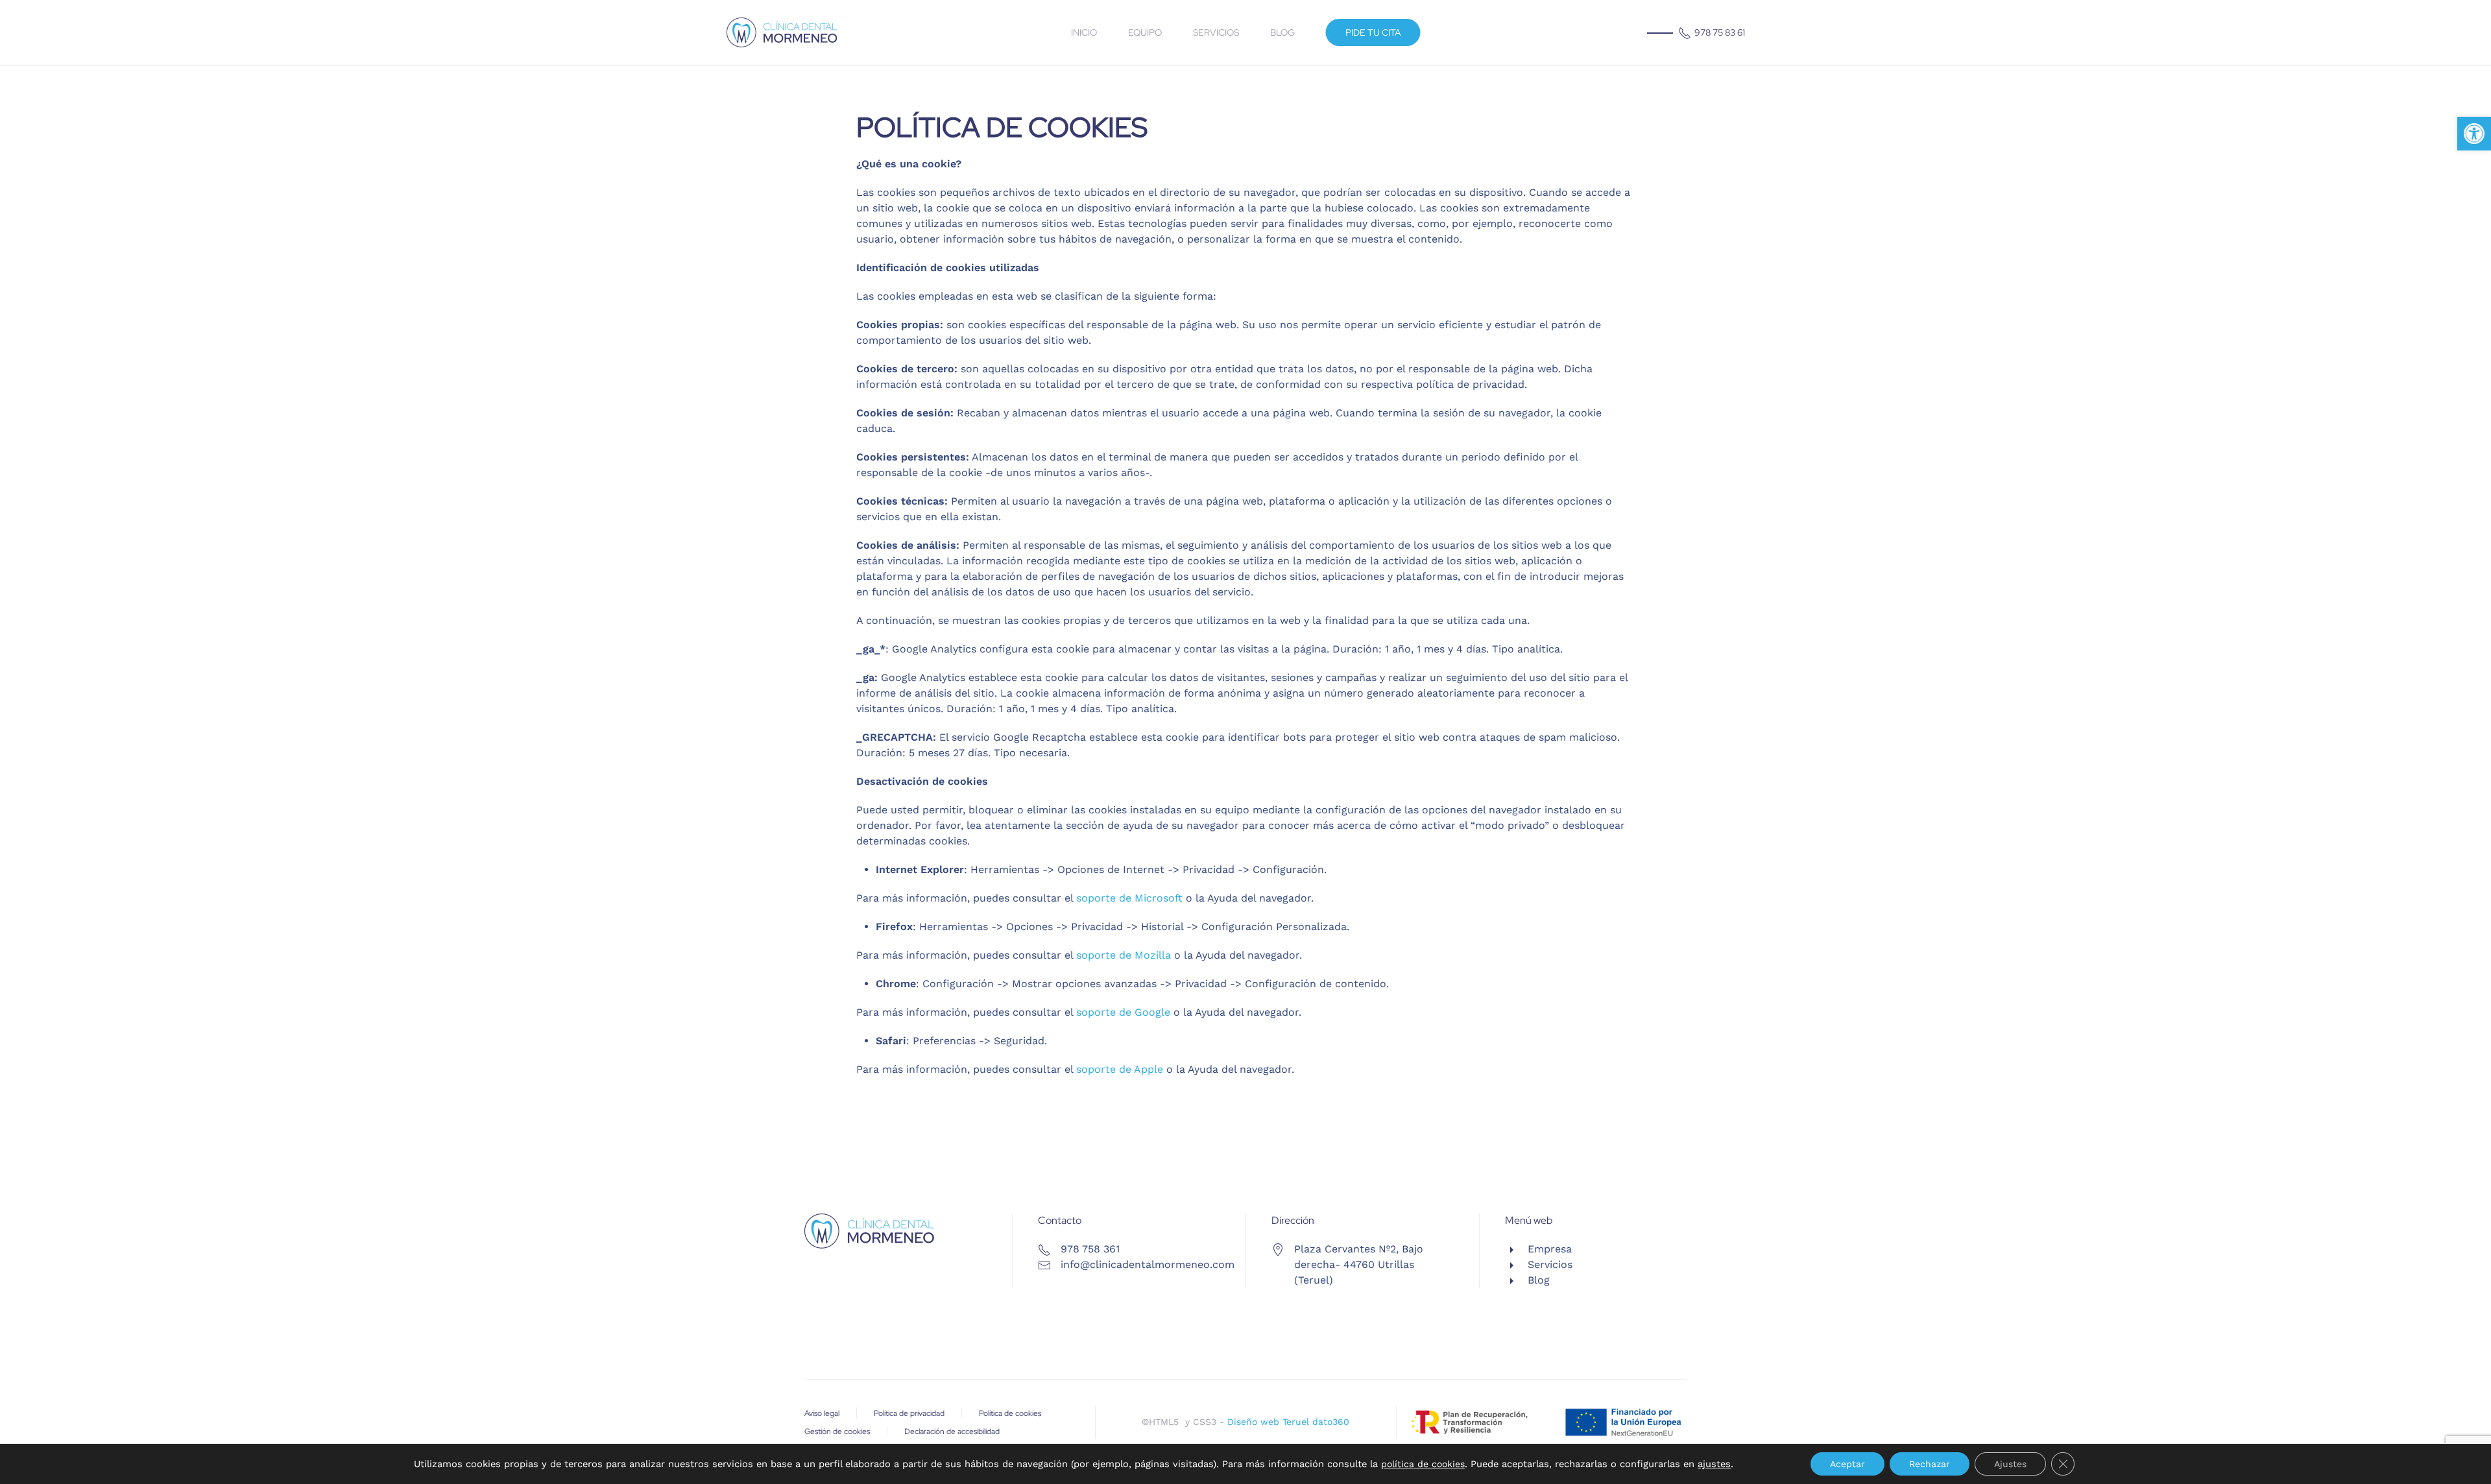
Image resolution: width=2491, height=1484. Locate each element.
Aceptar (1847, 1464)
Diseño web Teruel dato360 (1288, 1422)
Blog (1282, 32)
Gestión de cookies (837, 1431)
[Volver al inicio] (782, 32)
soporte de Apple (1120, 1069)
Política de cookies (1010, 1413)
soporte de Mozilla (1124, 955)
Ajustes (2010, 1464)
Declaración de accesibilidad (952, 1431)
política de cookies (1423, 1464)
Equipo (1145, 32)
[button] (2474, 134)
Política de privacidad (909, 1413)
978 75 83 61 (1720, 32)
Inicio (1084, 32)
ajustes (1714, 1464)
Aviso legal (822, 1413)
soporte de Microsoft (1129, 898)
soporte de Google (1123, 1012)
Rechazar (1930, 1464)
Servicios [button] (1216, 32)
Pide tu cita (1373, 32)
